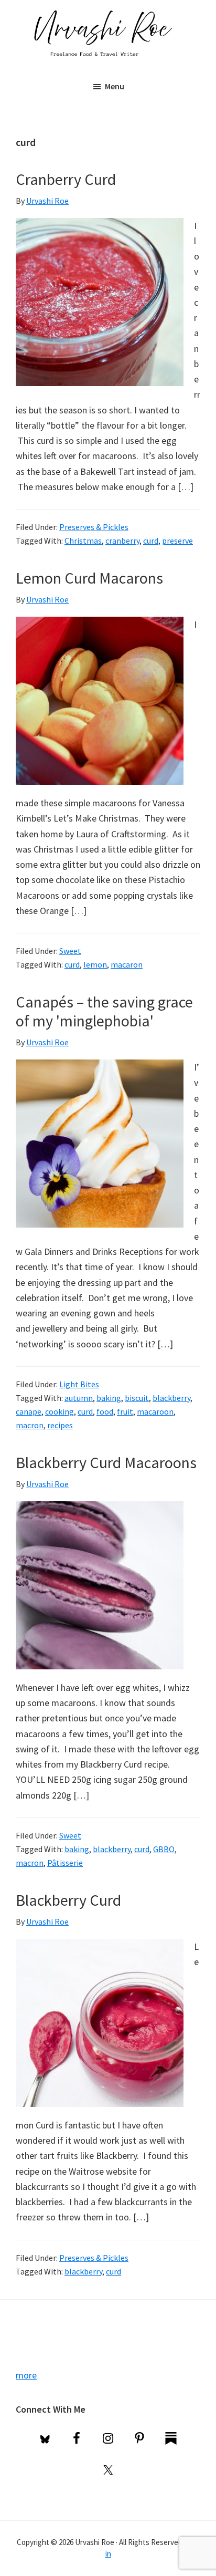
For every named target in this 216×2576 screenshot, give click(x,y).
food (105, 1411)
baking (109, 1398)
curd (151, 541)
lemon (95, 964)
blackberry (171, 1398)
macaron (127, 964)
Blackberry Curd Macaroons (106, 1462)
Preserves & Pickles (94, 527)
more (26, 2375)
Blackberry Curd (68, 1900)
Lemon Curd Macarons (89, 578)
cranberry (122, 541)
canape (29, 1411)
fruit (125, 1411)
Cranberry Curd (66, 179)
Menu (115, 86)
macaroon (155, 1411)
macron (30, 1425)
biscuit (137, 1398)
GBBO (164, 1849)
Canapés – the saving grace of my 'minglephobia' (104, 1011)
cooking (60, 1411)
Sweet (70, 951)
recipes (60, 1425)
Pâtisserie (65, 1863)
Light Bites (79, 1384)
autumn (79, 1398)
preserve (177, 541)
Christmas (83, 541)
